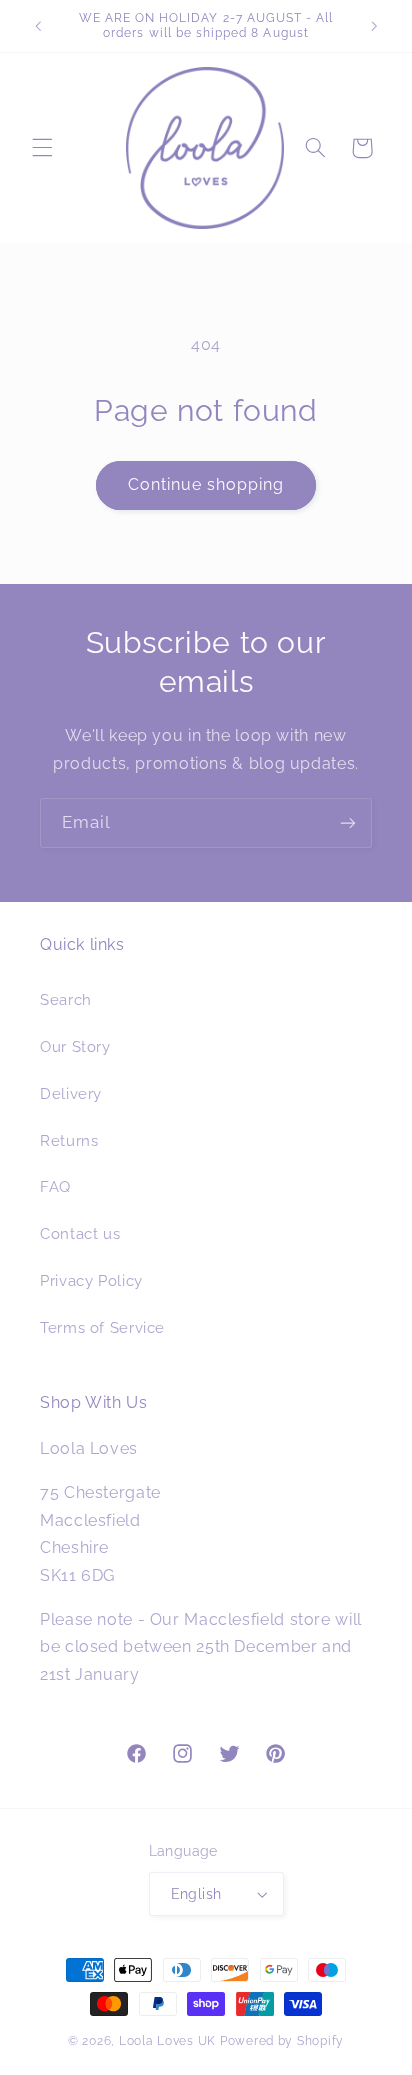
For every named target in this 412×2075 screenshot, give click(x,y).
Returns (69, 1140)
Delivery (71, 1093)
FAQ (55, 1186)
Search (66, 999)
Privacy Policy (91, 1280)
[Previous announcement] (38, 26)
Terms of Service (102, 1327)
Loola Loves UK (167, 2041)
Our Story (75, 1046)
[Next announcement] (374, 26)
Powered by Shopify (282, 2041)
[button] (42, 148)
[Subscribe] (348, 822)
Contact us (80, 1233)
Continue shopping (206, 484)
